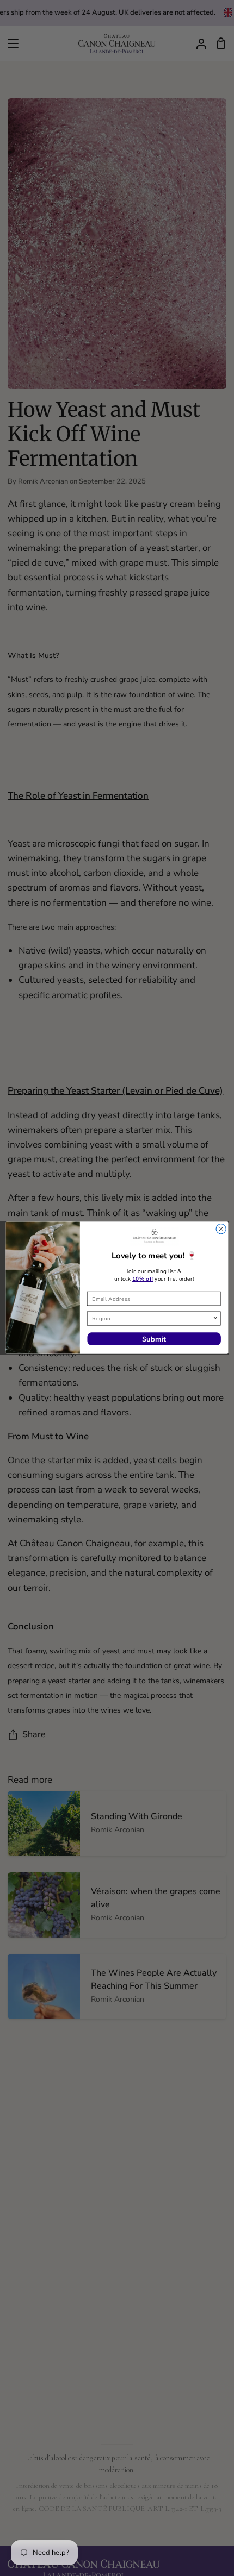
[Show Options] (215, 1319)
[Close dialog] (221, 1229)
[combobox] (152, 1319)
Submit (154, 1339)
